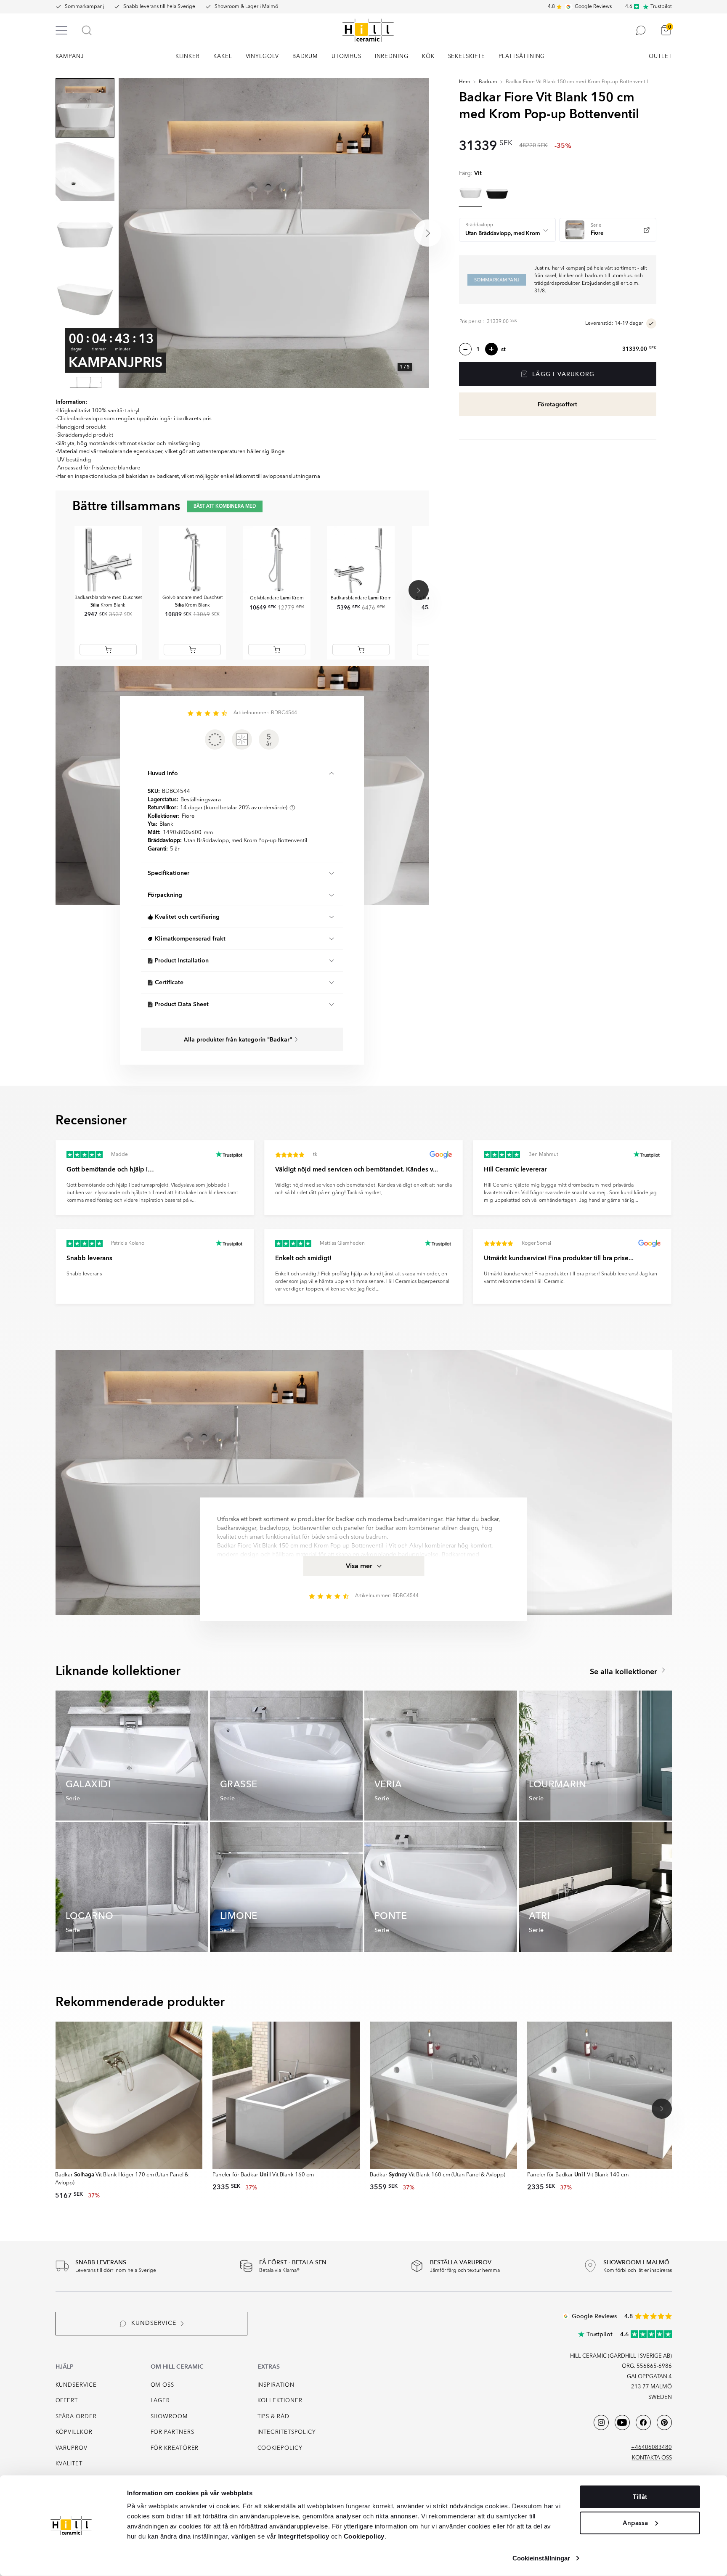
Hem (465, 82)
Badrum (488, 82)
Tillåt (640, 2497)
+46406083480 (651, 2447)
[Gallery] (273, 233)
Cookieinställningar (541, 2558)
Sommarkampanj (84, 7)
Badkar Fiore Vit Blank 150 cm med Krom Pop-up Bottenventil (577, 82)
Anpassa (635, 2523)
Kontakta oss (652, 2458)
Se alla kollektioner (625, 1672)
